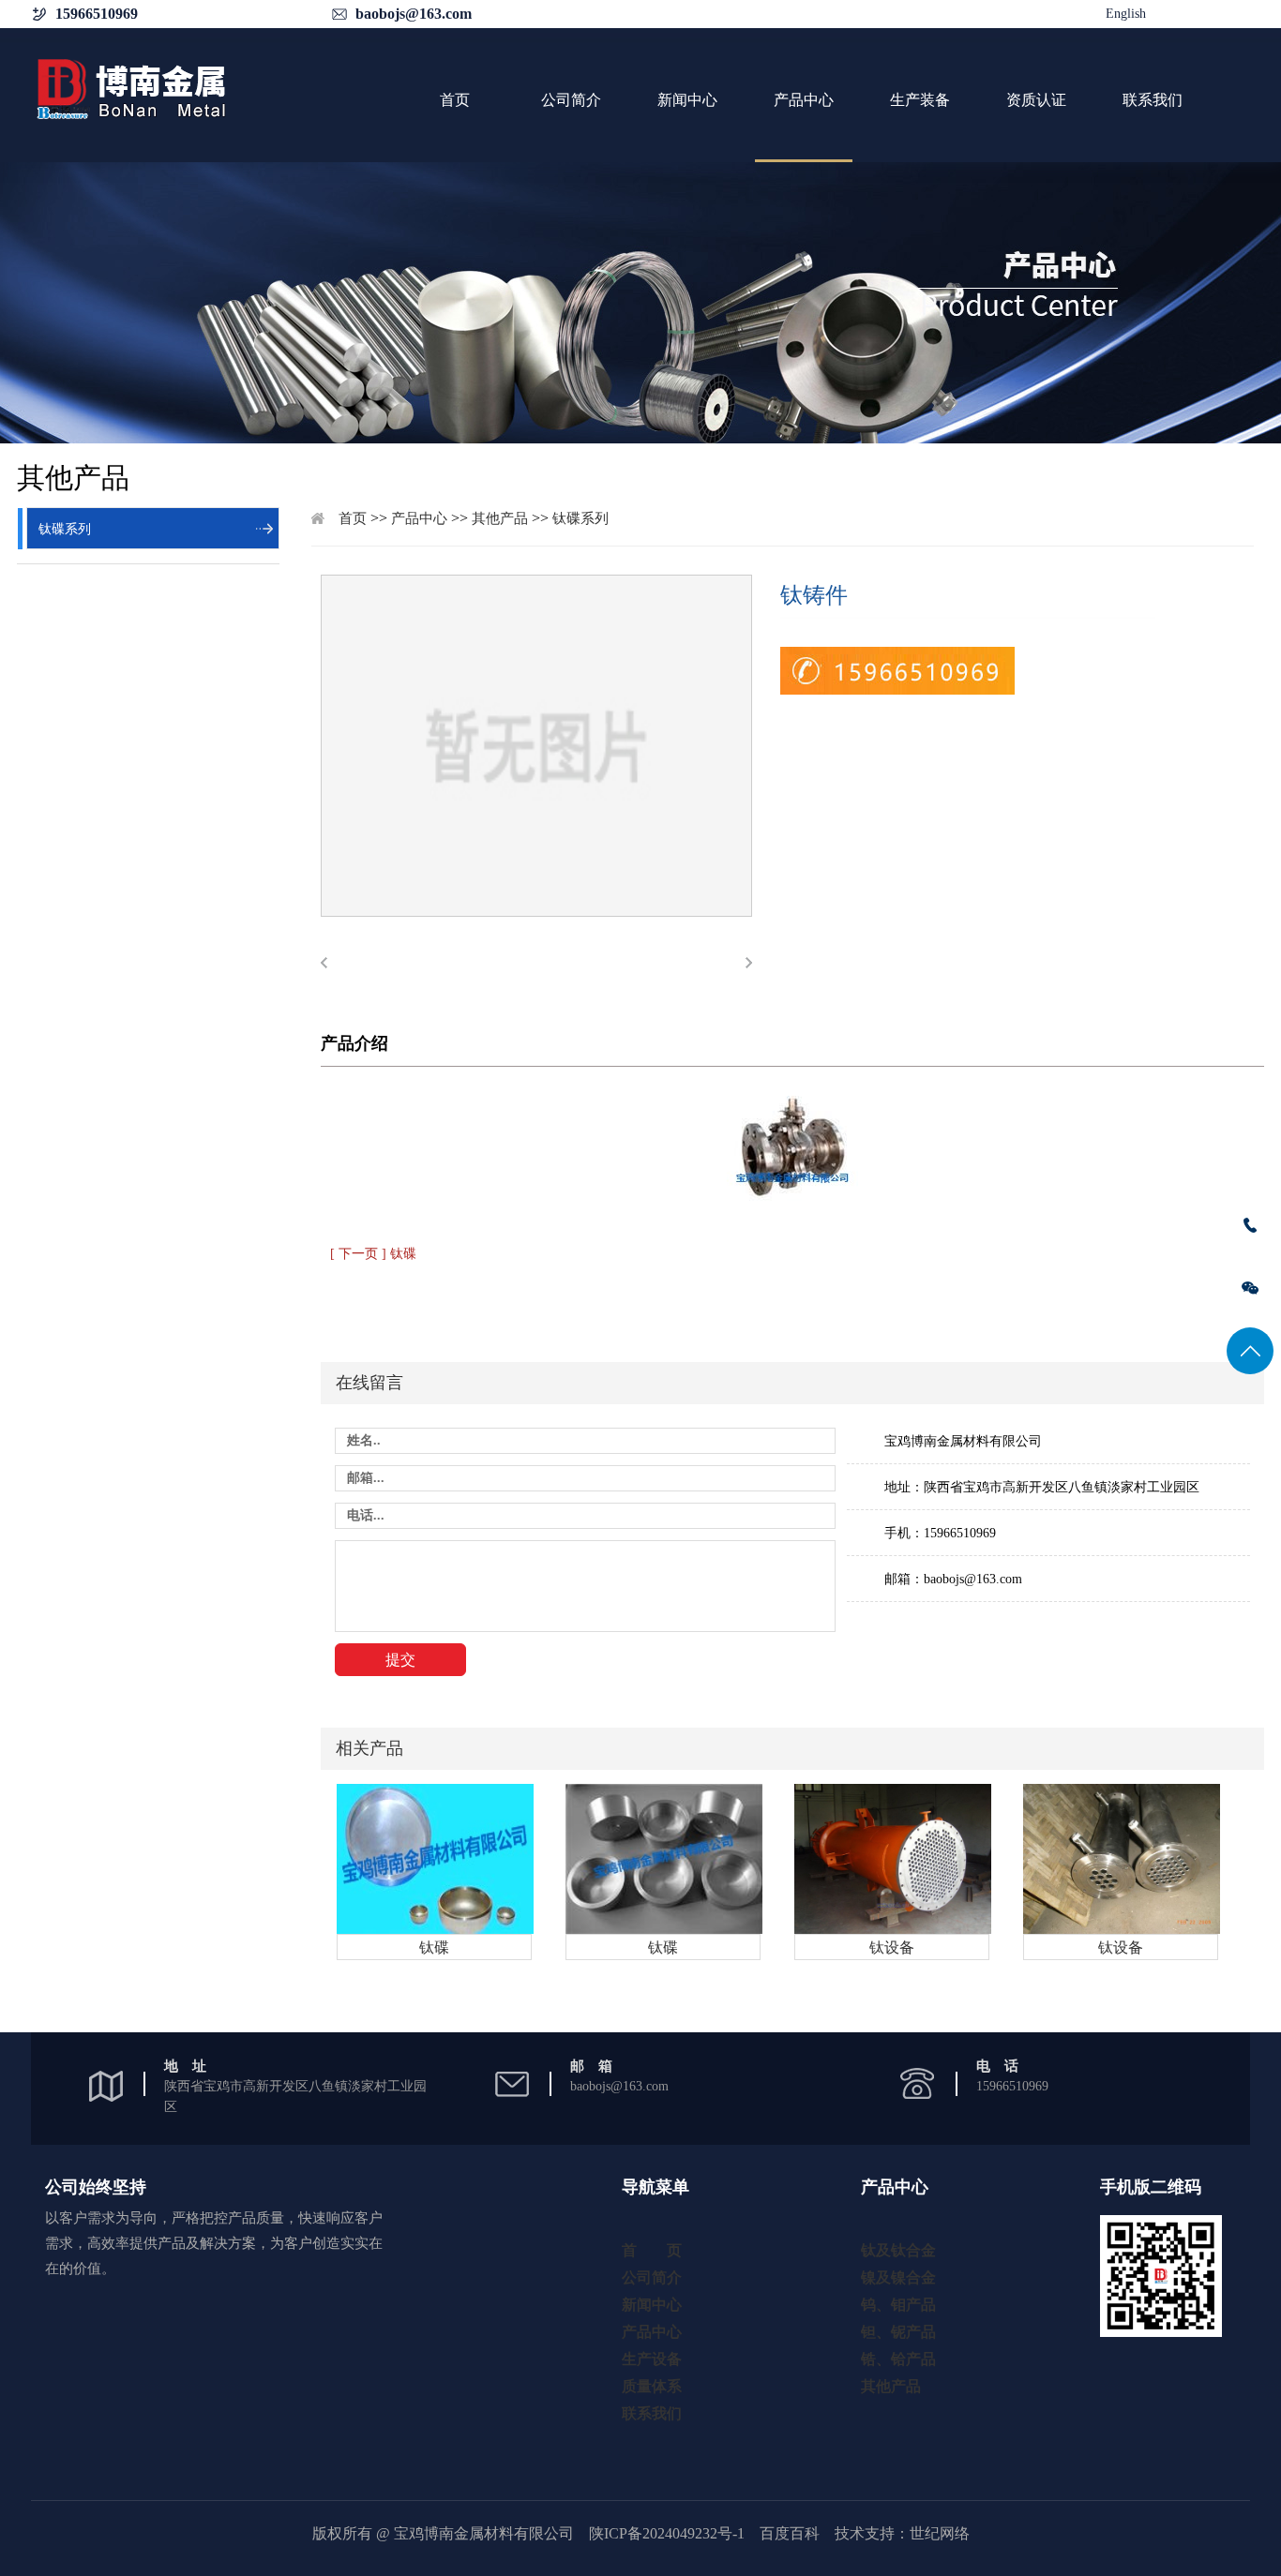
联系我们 (1153, 100)
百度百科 (790, 2533)
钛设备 (892, 1947)
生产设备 (652, 2359)
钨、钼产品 (898, 2305)
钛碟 (434, 1947)
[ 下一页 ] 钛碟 (373, 1254)
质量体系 (652, 2386)
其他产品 (500, 518)
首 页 (652, 2250)
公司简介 (571, 100)
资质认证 (1036, 100)
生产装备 (920, 100)
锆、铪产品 (898, 2359)
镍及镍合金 (898, 2277)
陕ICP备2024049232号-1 (667, 2533)
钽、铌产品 (898, 2332)
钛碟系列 (65, 529)
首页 (455, 100)
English (1126, 14)
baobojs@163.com (414, 14)
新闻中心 (687, 100)
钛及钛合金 (898, 2250)
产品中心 (804, 100)
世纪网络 (940, 2533)
